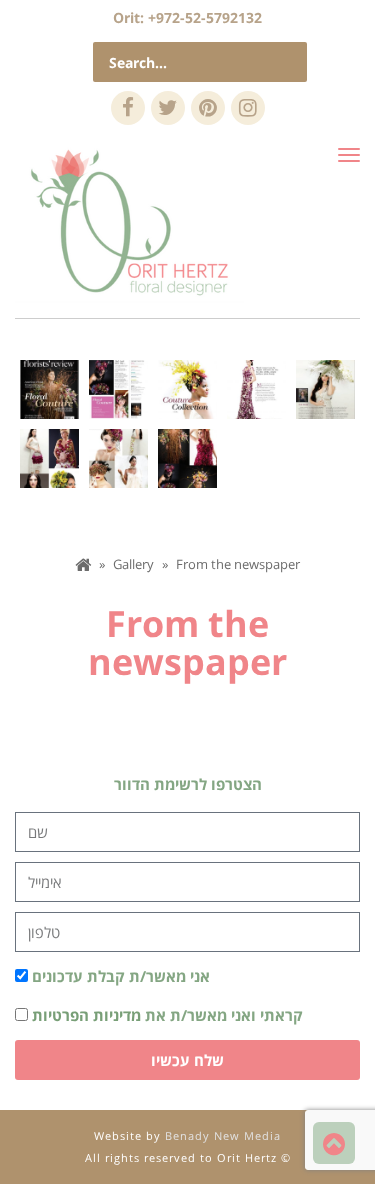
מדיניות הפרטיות (86, 1015)
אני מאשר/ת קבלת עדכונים (121, 976)
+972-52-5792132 (205, 17)
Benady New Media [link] (223, 1135)
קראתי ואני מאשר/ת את (167, 1015)
